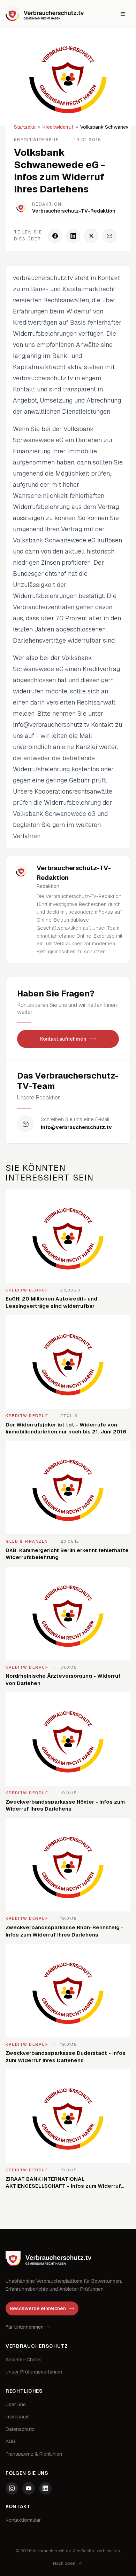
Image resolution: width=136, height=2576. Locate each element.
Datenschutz (20, 2429)
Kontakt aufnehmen (63, 1039)
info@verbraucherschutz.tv (76, 1127)
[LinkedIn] (45, 2488)
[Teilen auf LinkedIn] (73, 236)
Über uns (16, 2404)
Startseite (25, 127)
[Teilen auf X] (91, 236)
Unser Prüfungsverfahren (34, 2372)
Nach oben (64, 2563)
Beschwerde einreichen (38, 2308)
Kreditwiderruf (58, 127)
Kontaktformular (23, 2520)
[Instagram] (12, 2488)
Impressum (18, 2417)
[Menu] (123, 14)
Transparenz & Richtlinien (34, 2454)
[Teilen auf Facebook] (55, 236)
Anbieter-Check (23, 2360)
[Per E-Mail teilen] (109, 236)
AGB (10, 2441)
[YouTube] (29, 2488)
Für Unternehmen (25, 2327)
